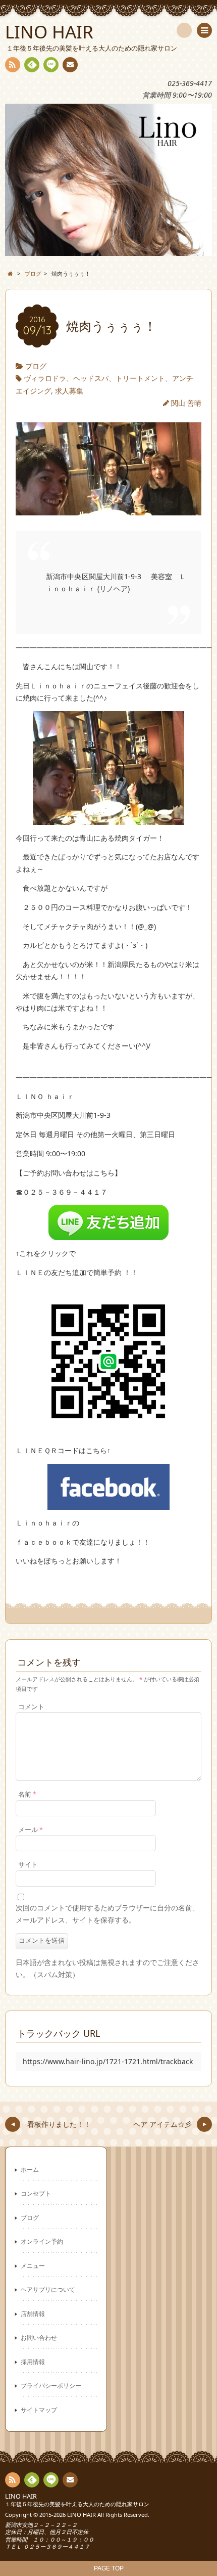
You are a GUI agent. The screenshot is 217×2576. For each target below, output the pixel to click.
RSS (13, 65)
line (51, 65)
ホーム (30, 2169)
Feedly (32, 65)
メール (31, 1830)
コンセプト (36, 2193)
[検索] (184, 30)
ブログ (36, 366)
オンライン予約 (42, 2241)
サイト (28, 1865)
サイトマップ (39, 2410)
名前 (27, 1794)
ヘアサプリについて (48, 2289)
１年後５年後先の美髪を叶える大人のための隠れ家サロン (77, 2504)
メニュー (33, 2265)
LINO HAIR (21, 2496)
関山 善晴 (186, 403)
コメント (31, 1707)
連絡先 (70, 65)
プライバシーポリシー (51, 2385)
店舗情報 (33, 2313)
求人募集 (69, 391)
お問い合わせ (39, 2337)
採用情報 (33, 2362)
